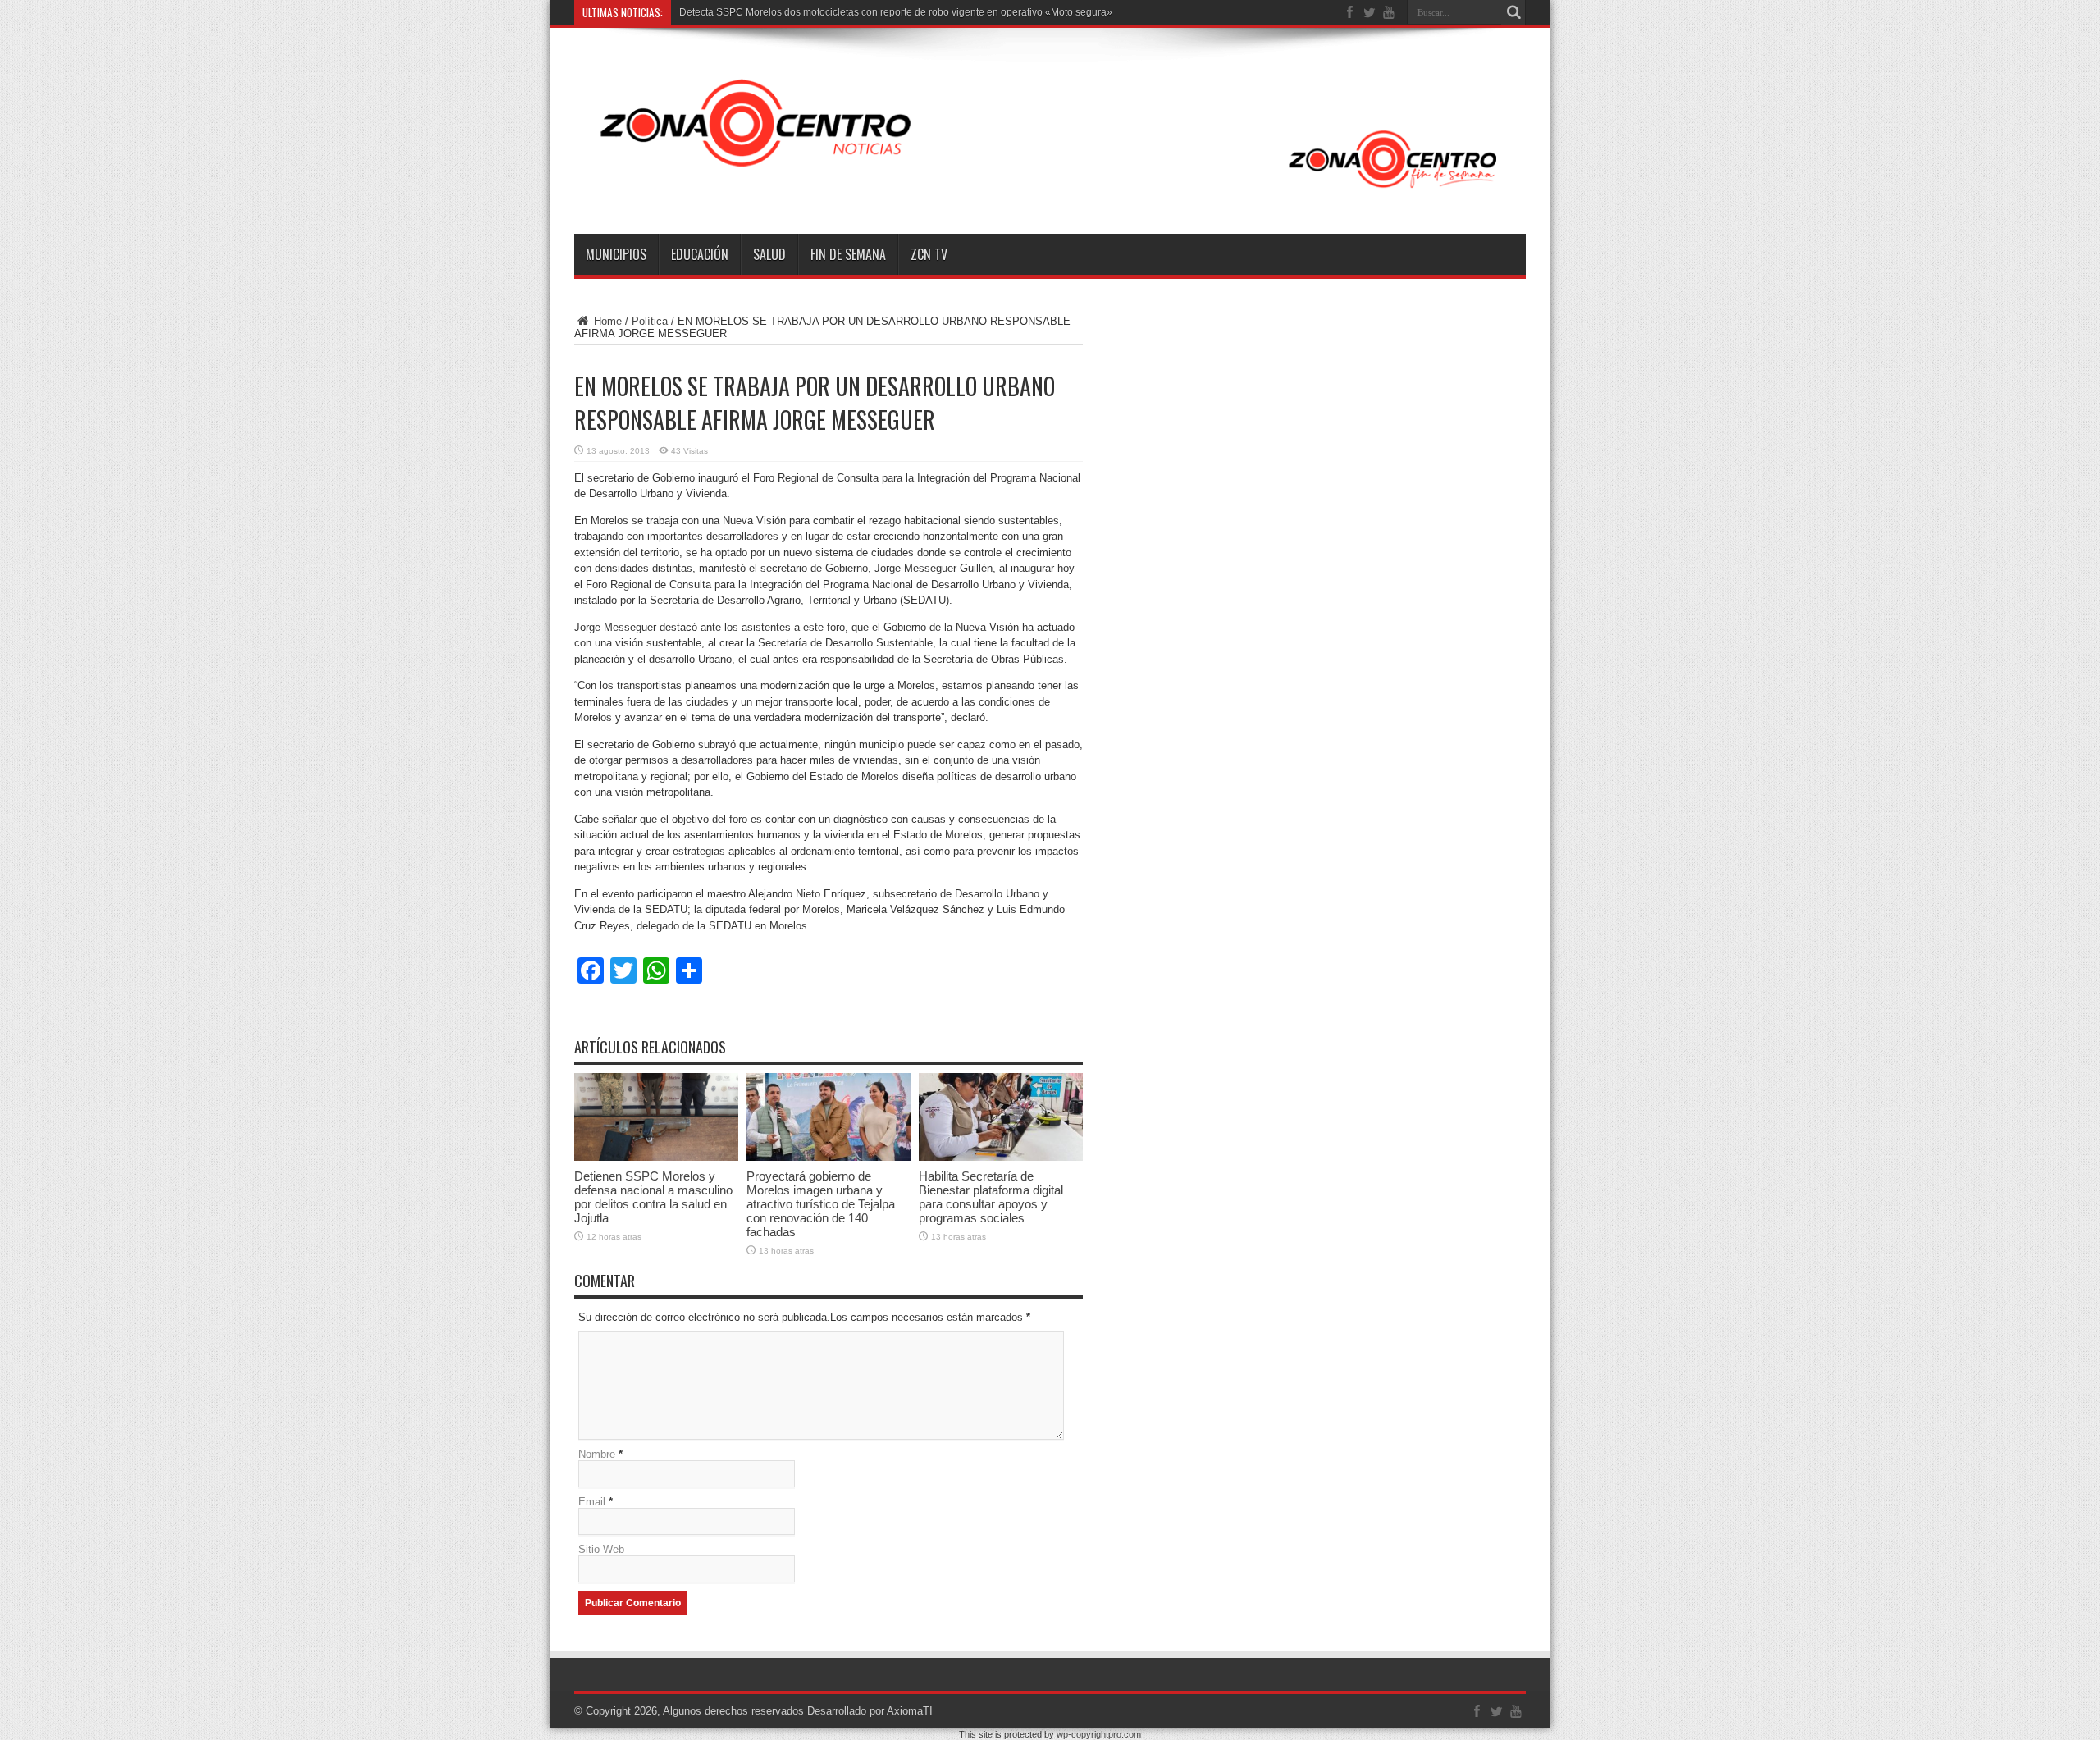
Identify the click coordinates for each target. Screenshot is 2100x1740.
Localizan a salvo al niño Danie (749, 12)
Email (592, 1502)
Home (606, 321)
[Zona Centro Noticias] (1050, 193)
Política (650, 321)
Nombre (597, 1454)
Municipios (616, 254)
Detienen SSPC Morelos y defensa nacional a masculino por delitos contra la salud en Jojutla (653, 1197)
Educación (700, 254)
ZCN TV (929, 254)
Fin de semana (848, 254)
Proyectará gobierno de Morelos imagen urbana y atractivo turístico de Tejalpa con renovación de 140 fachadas (821, 1204)
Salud (769, 254)
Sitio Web (601, 1549)
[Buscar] (1513, 12)
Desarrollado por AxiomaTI (870, 1711)
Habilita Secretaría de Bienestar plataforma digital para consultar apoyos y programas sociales (991, 1197)
